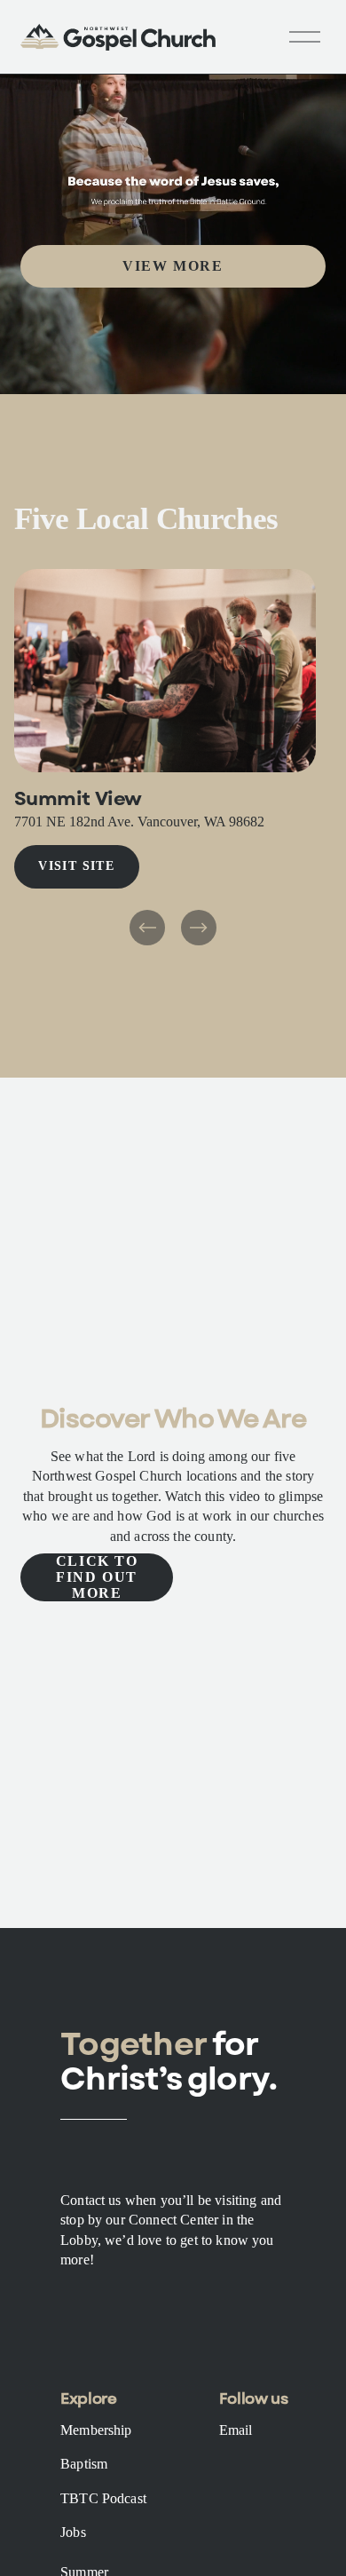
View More (173, 266)
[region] (173, 759)
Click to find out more (97, 1577)
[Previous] (147, 928)
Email (236, 2430)
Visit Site (76, 866)
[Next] (199, 928)
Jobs (73, 2532)
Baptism (84, 2464)
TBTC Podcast (103, 2498)
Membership (96, 2430)
